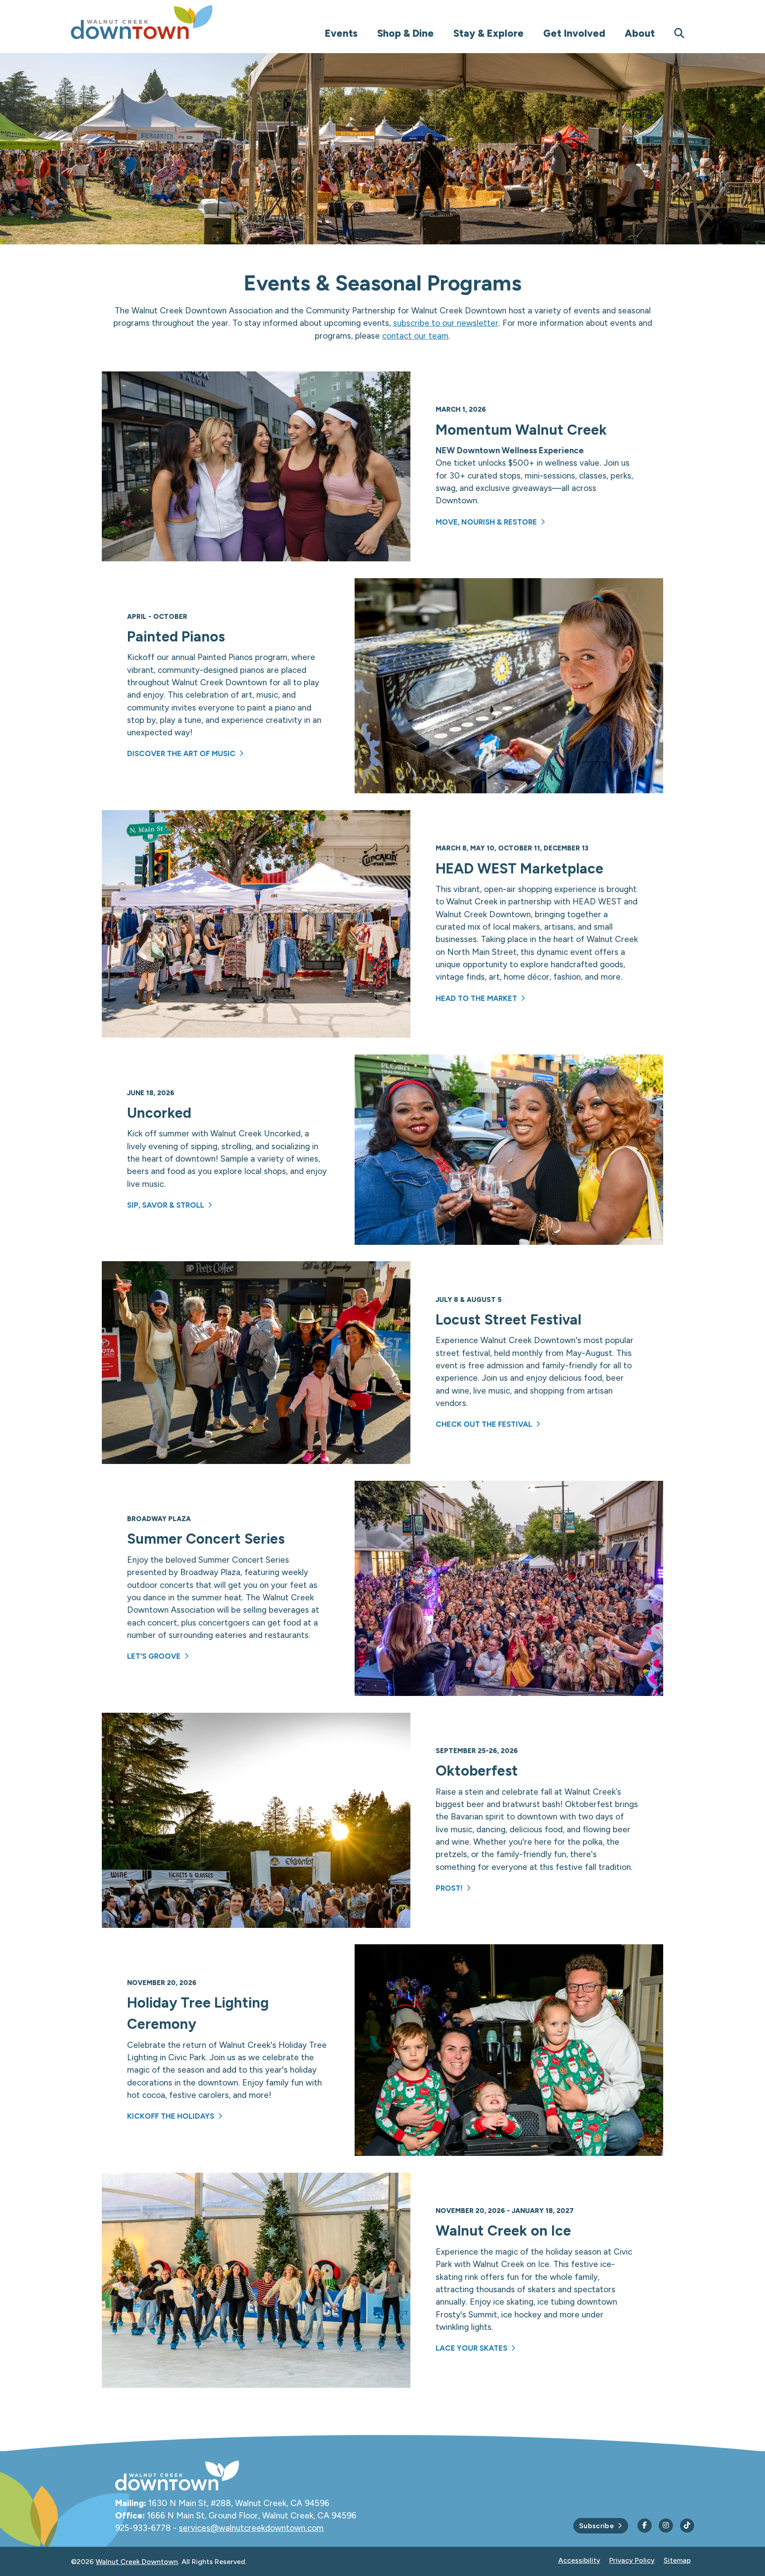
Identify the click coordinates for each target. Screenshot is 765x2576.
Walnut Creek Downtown (137, 2562)
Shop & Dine (406, 33)
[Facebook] (645, 2526)
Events (341, 33)
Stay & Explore (489, 33)
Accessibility (579, 2560)
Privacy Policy (632, 2560)
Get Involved (574, 33)
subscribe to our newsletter (446, 323)
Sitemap (677, 2560)
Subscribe (597, 2526)
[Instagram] (666, 2526)
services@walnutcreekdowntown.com (251, 2528)
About (640, 33)
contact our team (415, 336)
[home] (159, 22)
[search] (679, 33)
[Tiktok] (687, 2526)
